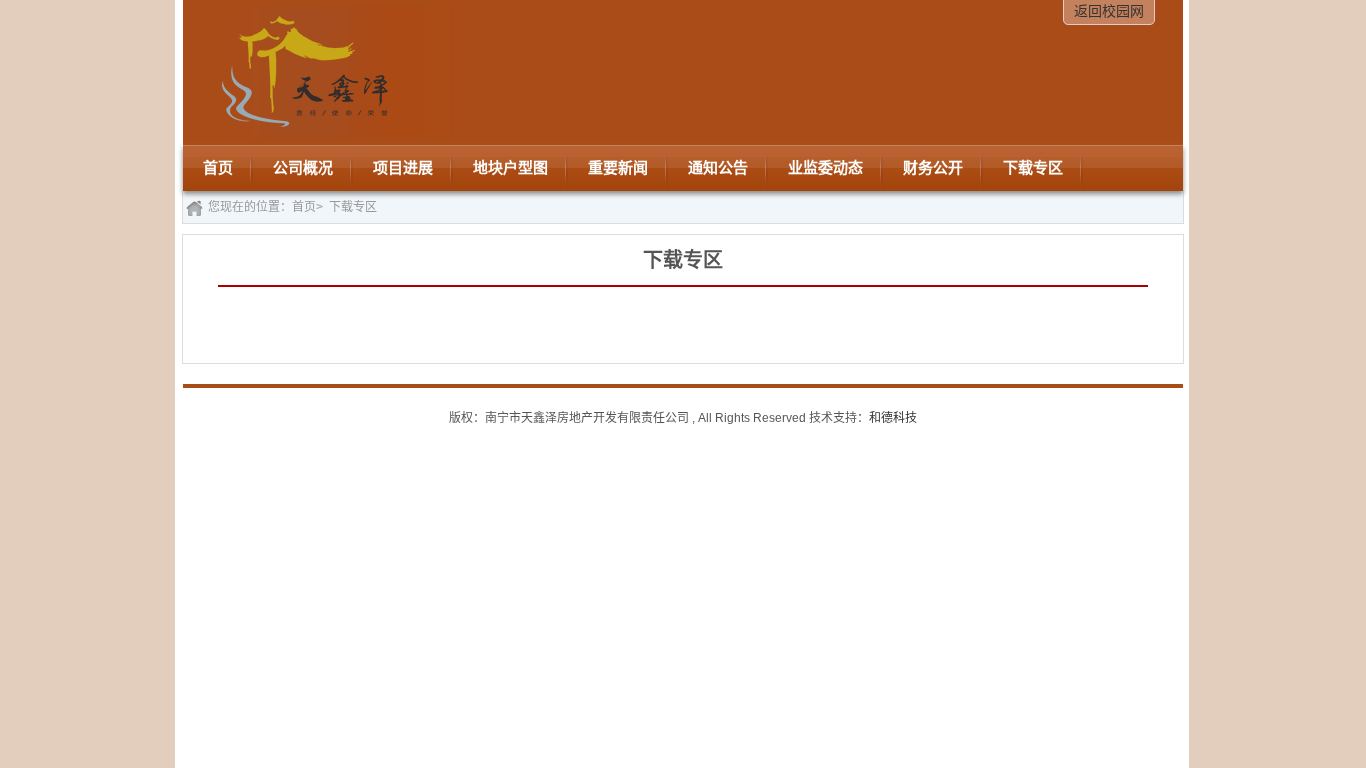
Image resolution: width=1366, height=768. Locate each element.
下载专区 (353, 207)
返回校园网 (1109, 11)
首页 (304, 207)
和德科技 (893, 418)
